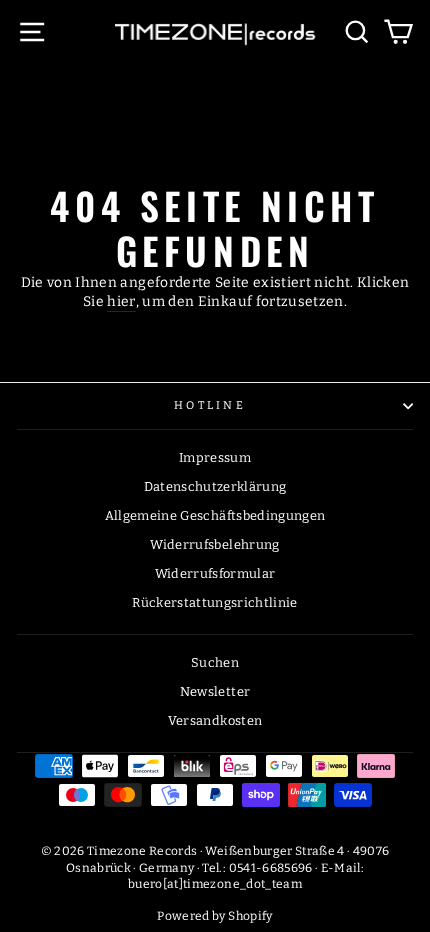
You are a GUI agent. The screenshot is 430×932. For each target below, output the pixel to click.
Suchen (215, 662)
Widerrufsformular (215, 573)
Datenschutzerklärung (215, 486)
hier (121, 301)
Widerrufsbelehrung (214, 544)
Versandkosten (215, 720)
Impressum (215, 457)
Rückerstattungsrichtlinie (215, 602)
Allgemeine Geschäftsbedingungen (215, 515)
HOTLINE (210, 405)
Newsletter (215, 691)
